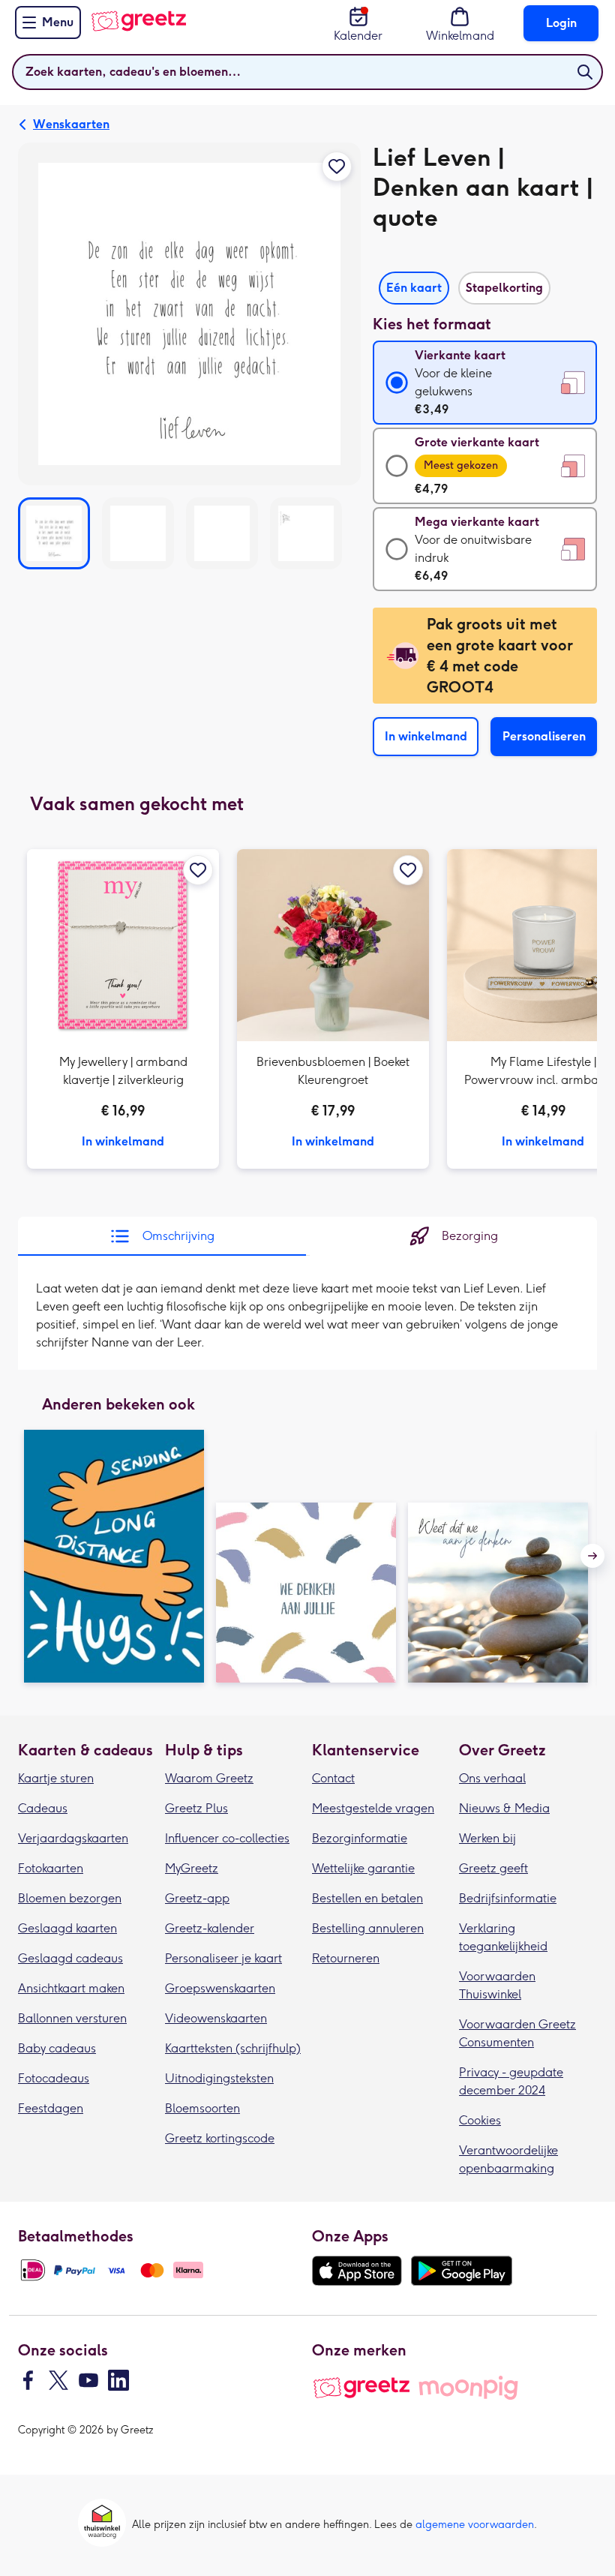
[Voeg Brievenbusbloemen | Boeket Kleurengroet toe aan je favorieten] (408, 870)
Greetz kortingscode (220, 2138)
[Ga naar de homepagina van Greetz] (138, 21)
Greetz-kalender (210, 1928)
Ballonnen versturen (72, 2018)
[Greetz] (361, 2388)
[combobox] (307, 72)
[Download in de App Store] (357, 2271)
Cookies (480, 2120)
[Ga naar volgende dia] (592, 1556)
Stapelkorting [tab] (504, 288)
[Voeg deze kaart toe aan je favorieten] (337, 167)
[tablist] (485, 284)
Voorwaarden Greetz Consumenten (517, 2033)
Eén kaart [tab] (414, 288)
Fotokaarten (51, 1868)
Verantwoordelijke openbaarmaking (508, 2159)
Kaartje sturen (56, 1778)
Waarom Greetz (209, 1778)
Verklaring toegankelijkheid (503, 1937)
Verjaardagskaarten (73, 1838)
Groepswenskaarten (220, 1988)
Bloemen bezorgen (70, 1898)
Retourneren (346, 1958)
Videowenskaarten (216, 2018)
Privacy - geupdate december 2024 (511, 2081)
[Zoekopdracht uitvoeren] (585, 72)
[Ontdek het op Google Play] (462, 2271)
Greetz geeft (493, 1868)
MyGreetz (192, 1868)
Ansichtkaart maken (71, 1988)
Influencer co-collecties (227, 1838)
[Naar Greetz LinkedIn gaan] (118, 2380)
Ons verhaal (492, 1778)
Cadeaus (43, 1808)
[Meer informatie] (123, 1009)
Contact (333, 1778)
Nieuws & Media (504, 1808)
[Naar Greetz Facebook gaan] (28, 2380)
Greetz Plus (196, 1808)
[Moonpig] (468, 2388)
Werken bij (487, 1838)
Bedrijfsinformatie (508, 1898)
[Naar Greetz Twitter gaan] (58, 2380)
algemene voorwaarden (475, 2525)
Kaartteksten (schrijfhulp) (233, 2048)
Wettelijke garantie (363, 1868)
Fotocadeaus (54, 2078)
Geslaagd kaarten (67, 1928)
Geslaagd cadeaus (70, 1958)
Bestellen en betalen (367, 1898)
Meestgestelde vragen (373, 1808)
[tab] (162, 1236)
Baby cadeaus (57, 2048)
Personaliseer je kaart (223, 1958)
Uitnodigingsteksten (219, 2078)
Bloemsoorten (202, 2108)
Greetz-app (197, 1898)
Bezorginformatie (360, 1838)
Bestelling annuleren (368, 1928)
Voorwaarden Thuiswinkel (497, 1985)
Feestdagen (51, 2108)
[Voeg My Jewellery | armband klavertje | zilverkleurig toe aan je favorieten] (198, 870)
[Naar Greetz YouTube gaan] (88, 2380)
